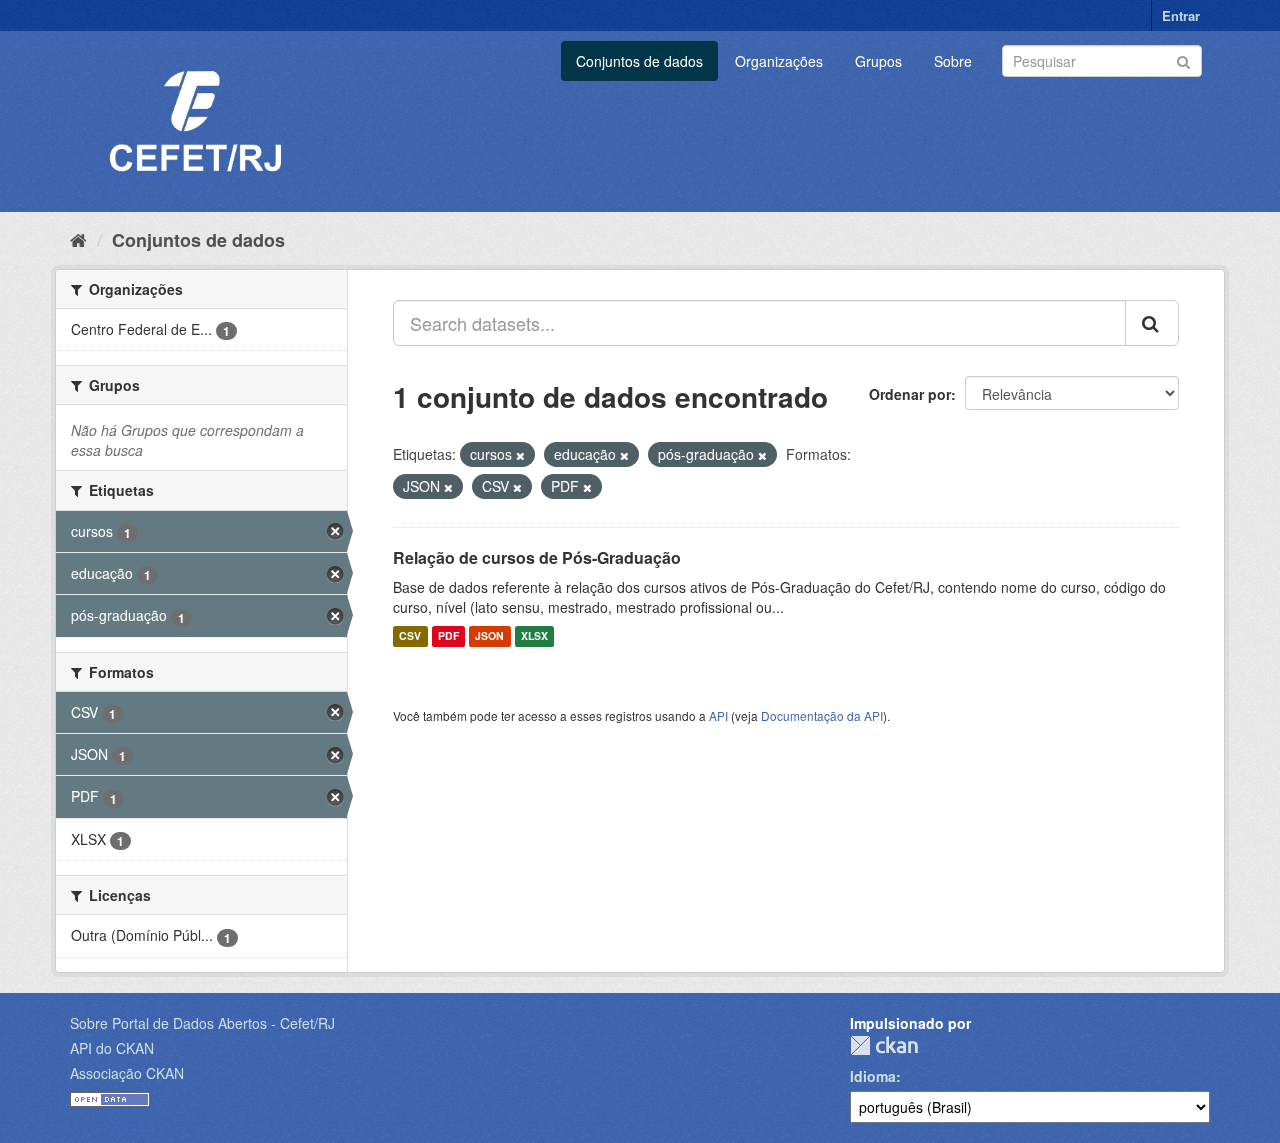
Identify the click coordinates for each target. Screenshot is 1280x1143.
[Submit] (1183, 59)
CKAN (884, 1045)
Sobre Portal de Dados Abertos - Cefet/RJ (202, 1023)
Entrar (1181, 15)
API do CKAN (112, 1048)
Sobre (953, 61)
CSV (410, 636)
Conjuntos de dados (639, 61)
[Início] (78, 239)
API (718, 715)
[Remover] (520, 455)
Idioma (873, 1076)
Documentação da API (822, 715)
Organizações (779, 61)
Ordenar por (910, 394)
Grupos (878, 61)
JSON (489, 636)
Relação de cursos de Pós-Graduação (537, 557)
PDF (448, 636)
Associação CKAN (127, 1073)
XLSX (534, 636)
